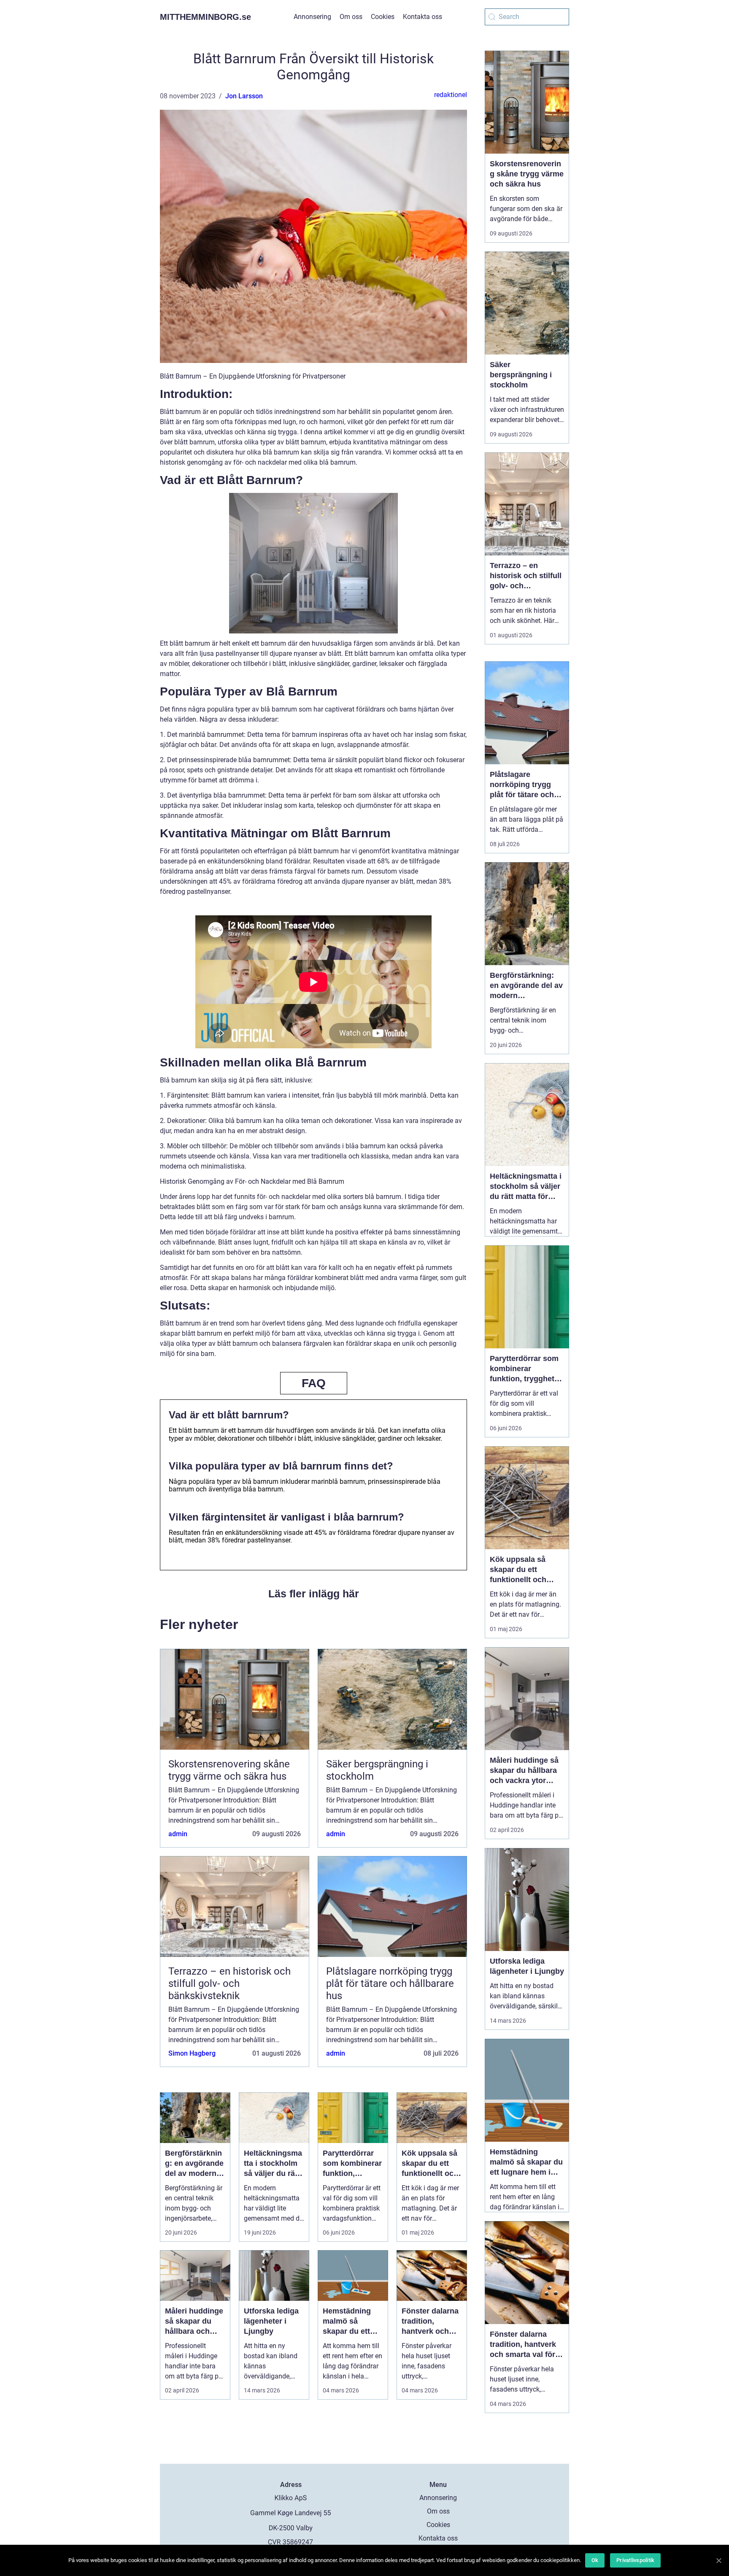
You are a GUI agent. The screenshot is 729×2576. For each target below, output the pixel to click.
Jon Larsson (244, 96)
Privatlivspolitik (635, 2560)
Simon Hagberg (192, 2053)
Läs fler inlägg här (314, 1594)
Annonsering (312, 17)
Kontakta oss (423, 17)
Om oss (351, 17)
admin (178, 1834)
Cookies (383, 17)
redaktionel (451, 95)
